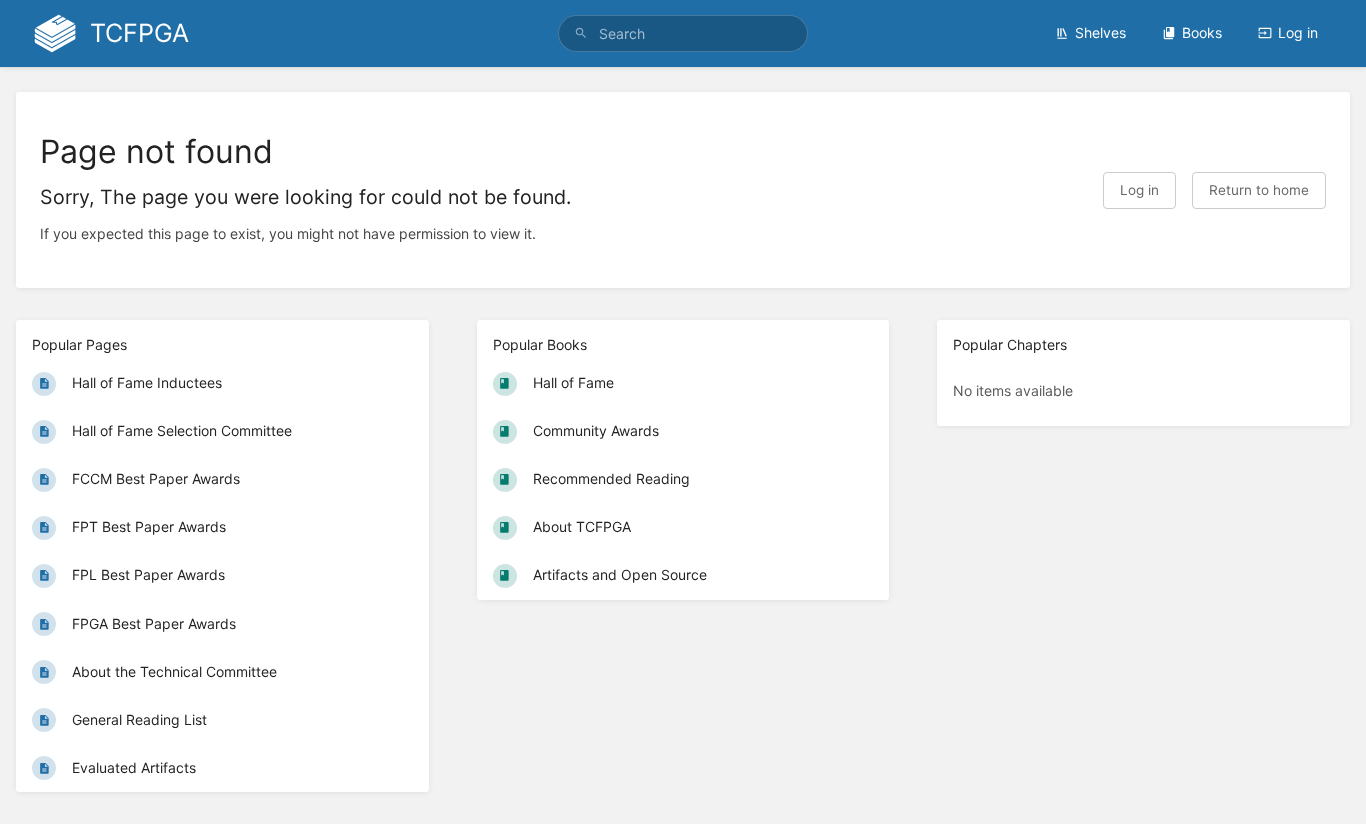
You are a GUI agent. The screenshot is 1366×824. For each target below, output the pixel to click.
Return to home (1259, 190)
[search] (683, 33)
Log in (1298, 32)
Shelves (1100, 32)
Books (1202, 32)
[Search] (581, 33)
